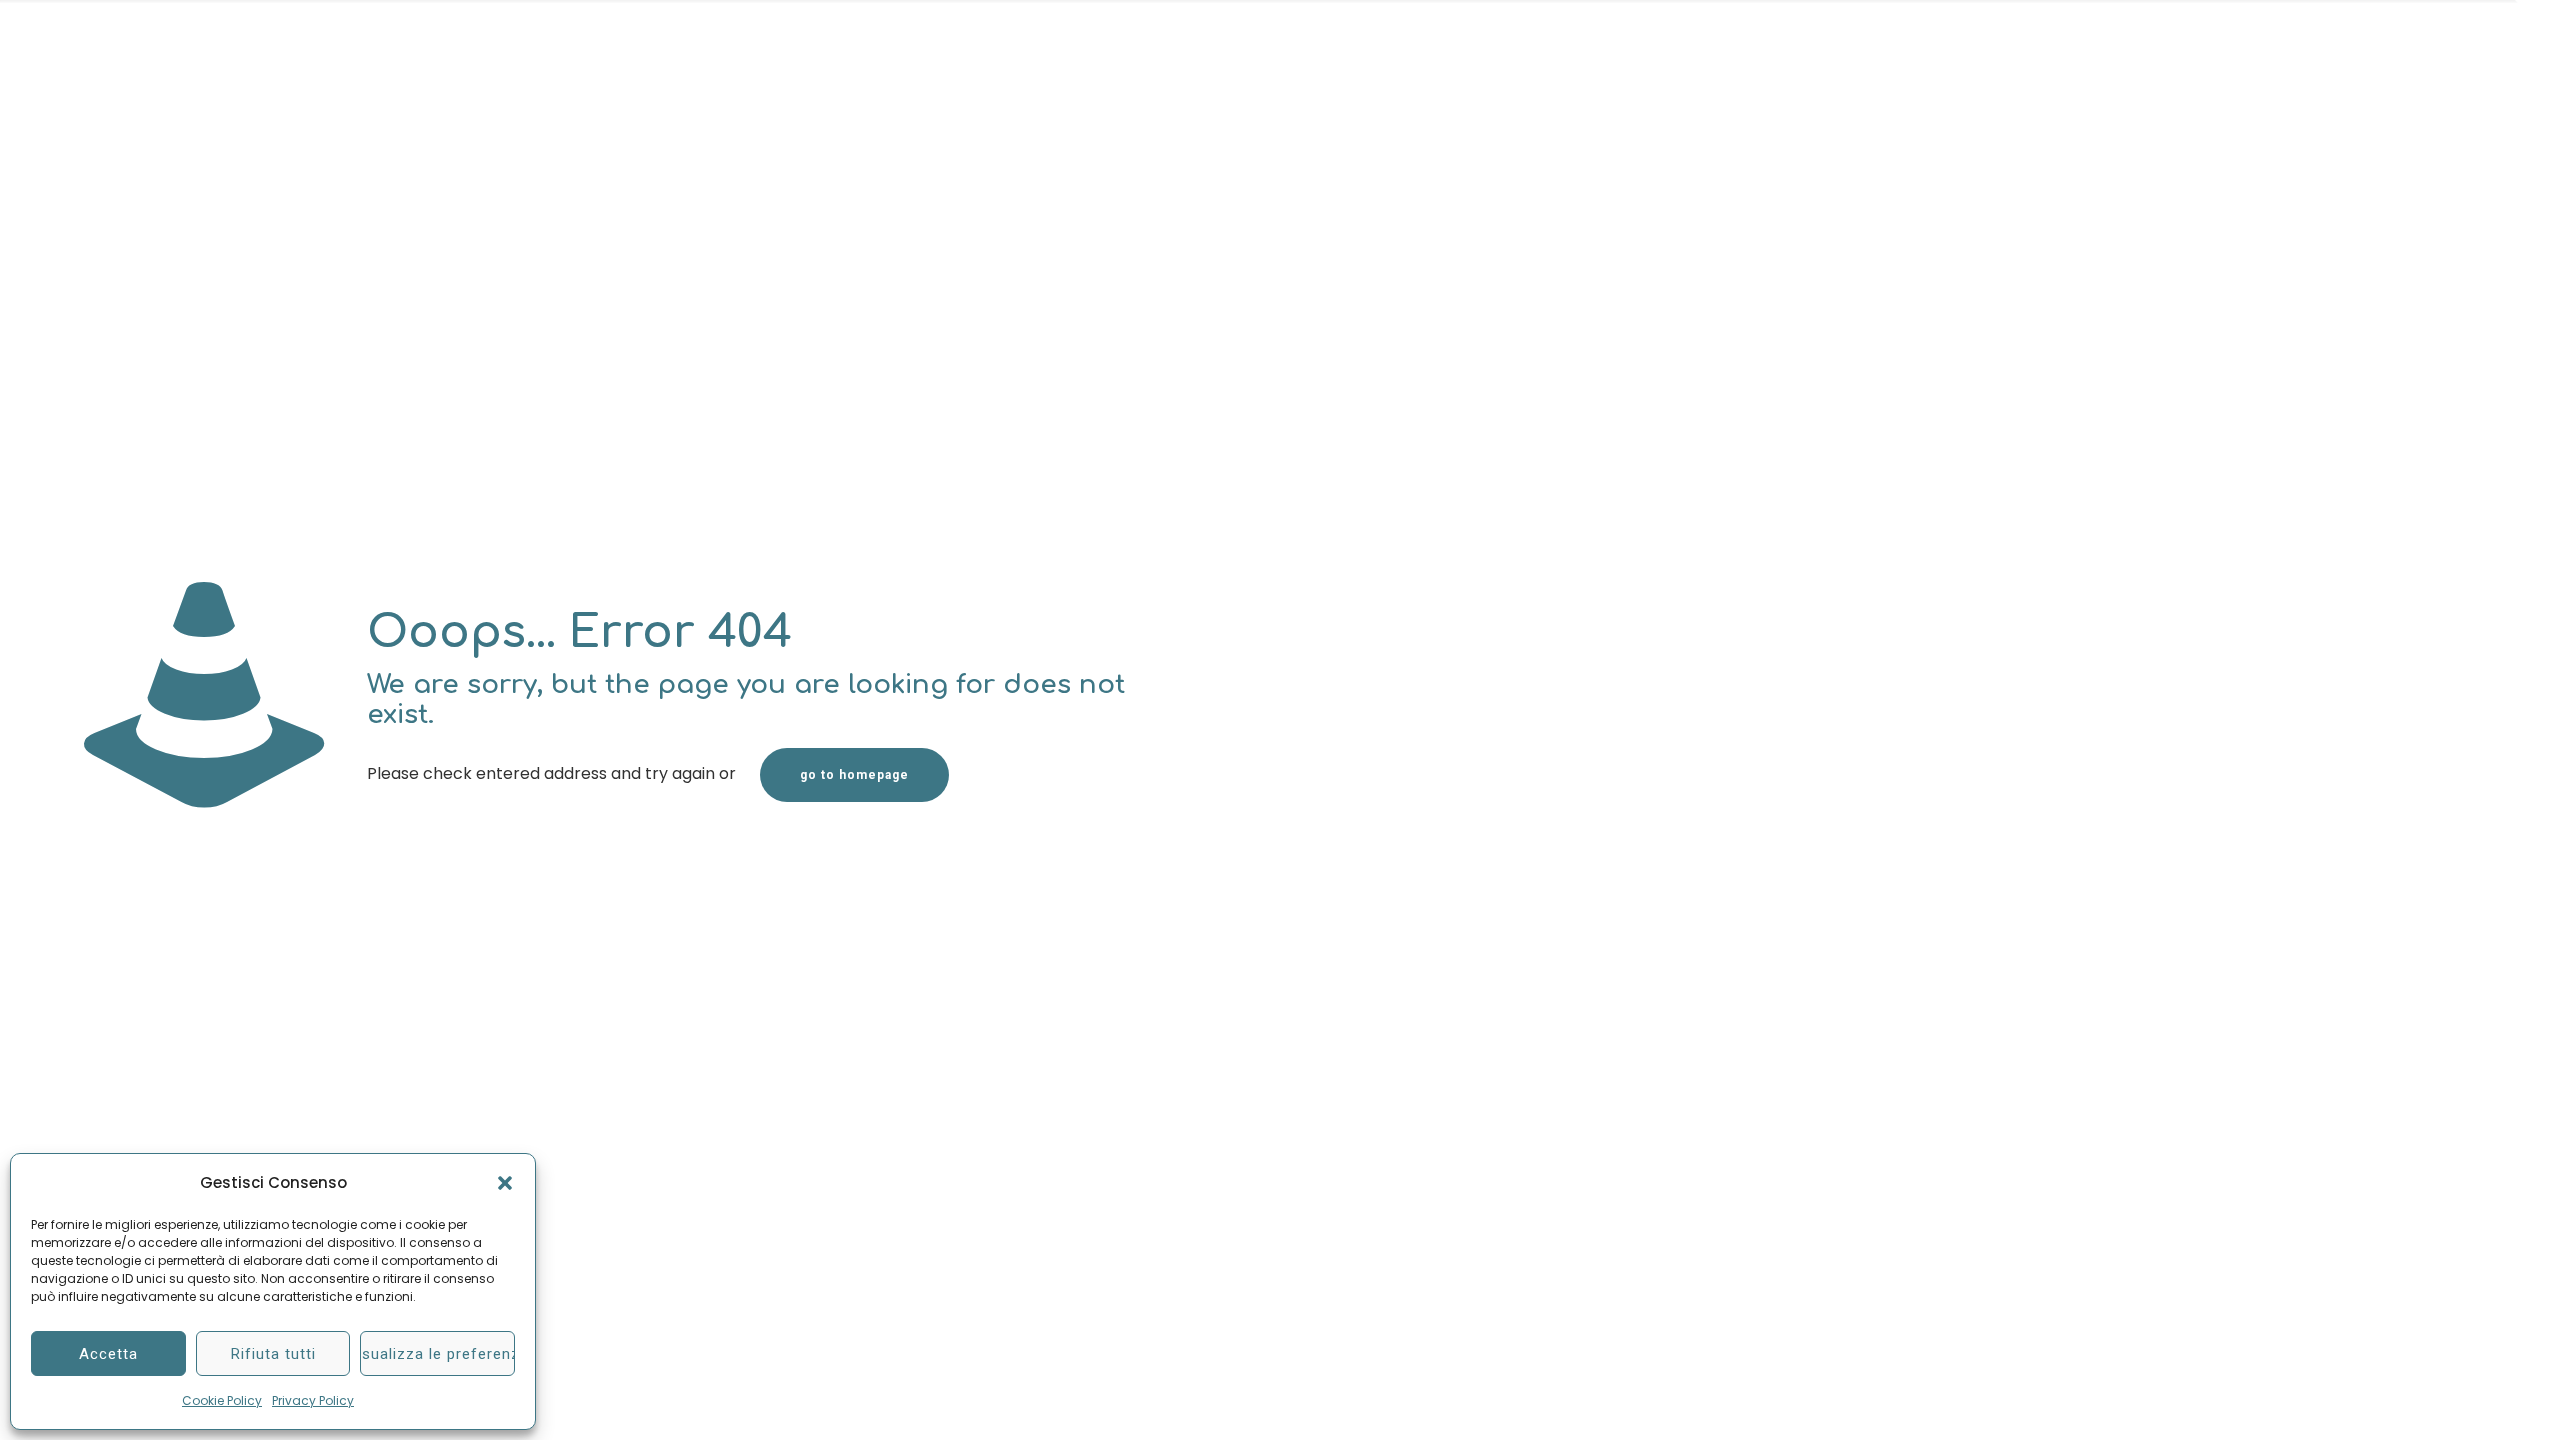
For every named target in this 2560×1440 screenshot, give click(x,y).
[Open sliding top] (2537, 22)
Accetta (108, 1354)
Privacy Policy (313, 1400)
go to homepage (854, 775)
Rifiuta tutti (273, 1354)
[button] (505, 1183)
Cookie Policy (222, 1400)
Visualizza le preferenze (437, 1354)
